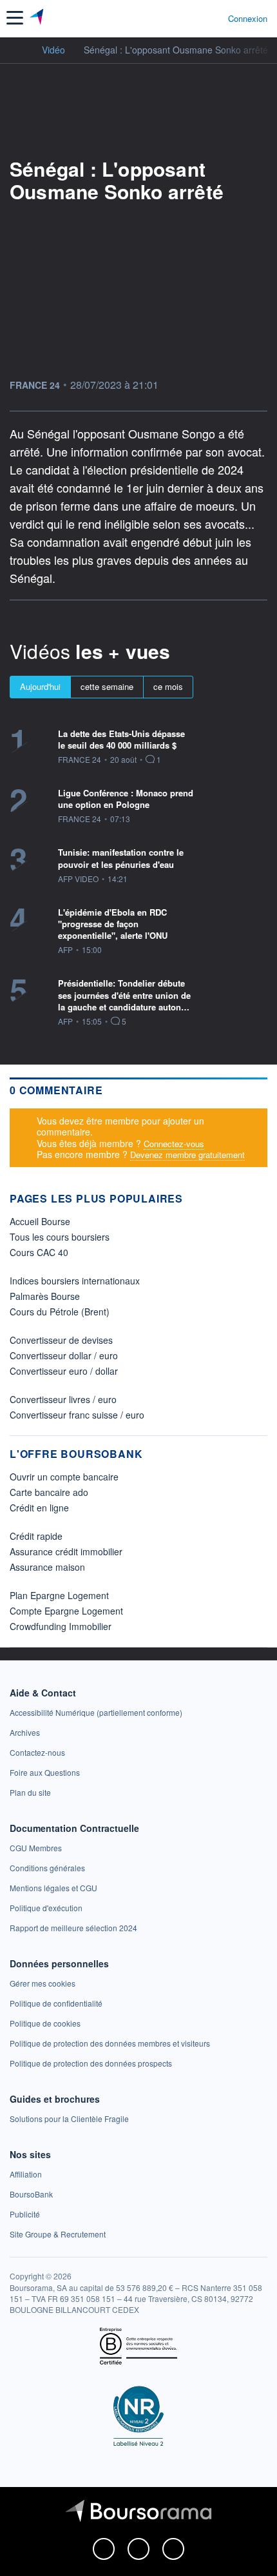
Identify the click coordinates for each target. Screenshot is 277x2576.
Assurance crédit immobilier (66, 1551)
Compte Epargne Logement (66, 1611)
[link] (96, 1712)
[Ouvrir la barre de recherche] (194, 18)
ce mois (168, 686)
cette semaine (107, 686)
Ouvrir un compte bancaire (64, 1477)
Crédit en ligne (39, 1508)
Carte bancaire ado (49, 1492)
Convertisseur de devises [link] (61, 1340)
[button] (15, 18)
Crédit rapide (36, 1536)
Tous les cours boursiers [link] (60, 1237)
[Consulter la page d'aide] (213, 18)
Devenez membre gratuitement (187, 1155)
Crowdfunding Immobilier (61, 1626)
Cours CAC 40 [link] (39, 1252)
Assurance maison (47, 1567)
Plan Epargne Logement (59, 1595)
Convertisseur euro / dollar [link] (64, 1371)
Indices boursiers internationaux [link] (75, 1281)
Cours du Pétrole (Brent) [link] (60, 1312)
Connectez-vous (174, 1144)
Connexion (248, 19)
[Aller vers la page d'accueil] (38, 18)
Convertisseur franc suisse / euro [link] (77, 1415)
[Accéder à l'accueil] (18, 49)
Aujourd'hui (40, 686)
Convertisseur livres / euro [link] (63, 1399)
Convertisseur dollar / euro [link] (64, 1355)
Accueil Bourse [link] (40, 1221)
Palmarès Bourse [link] (45, 1296)
